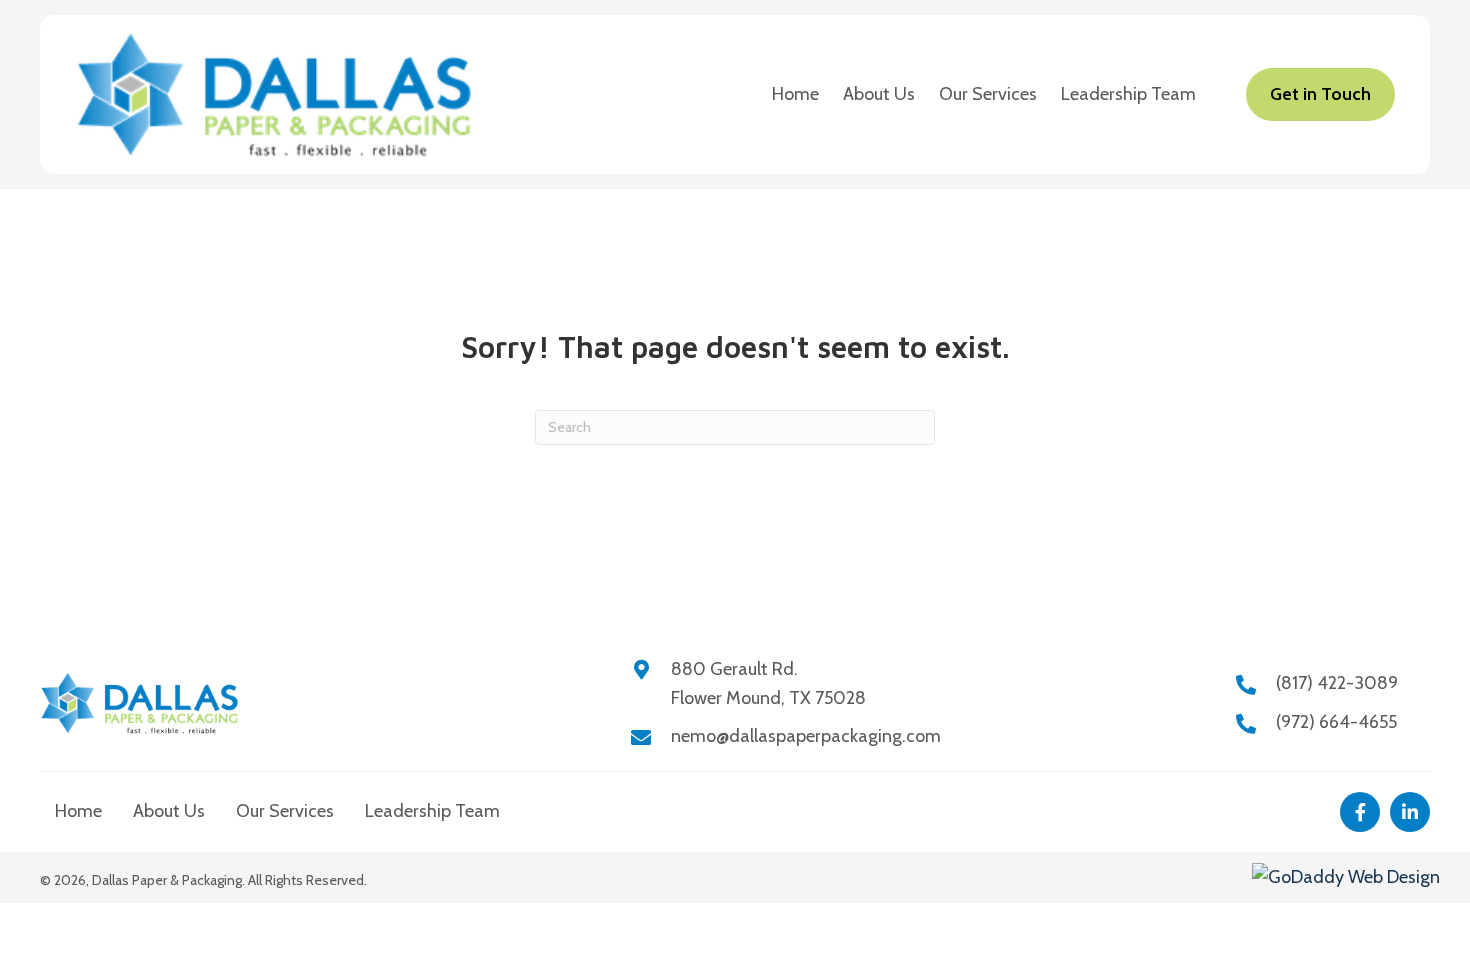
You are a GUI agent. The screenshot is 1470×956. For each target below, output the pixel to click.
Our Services (285, 811)
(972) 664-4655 (1336, 722)
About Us (169, 811)
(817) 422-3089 (1337, 683)
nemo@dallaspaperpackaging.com (806, 736)
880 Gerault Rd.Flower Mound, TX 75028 (768, 683)
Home (78, 811)
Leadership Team (432, 811)
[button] (1360, 812)
